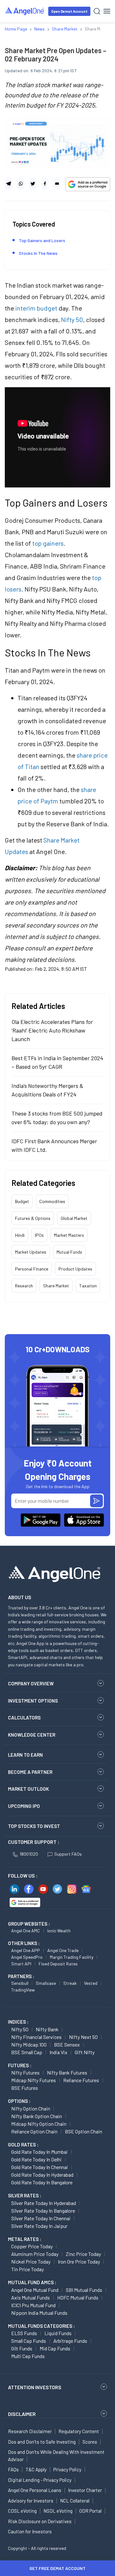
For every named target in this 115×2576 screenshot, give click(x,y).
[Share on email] (57, 184)
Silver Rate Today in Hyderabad (44, 2203)
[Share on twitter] (33, 184)
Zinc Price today (83, 2254)
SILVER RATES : (25, 2195)
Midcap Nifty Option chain (39, 2124)
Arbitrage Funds (70, 2341)
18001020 (29, 1854)
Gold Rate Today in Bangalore (42, 2182)
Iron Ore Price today (79, 2261)
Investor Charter (85, 2490)
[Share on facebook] (45, 184)
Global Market (74, 1218)
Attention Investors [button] (35, 2387)
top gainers (48, 543)
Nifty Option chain (31, 2108)
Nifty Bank (47, 2029)
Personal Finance (32, 1269)
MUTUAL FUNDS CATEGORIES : (41, 2326)
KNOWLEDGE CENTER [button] (32, 1735)
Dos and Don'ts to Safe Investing (42, 2442)
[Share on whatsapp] (21, 184)
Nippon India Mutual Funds (39, 2313)
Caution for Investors (30, 2531)
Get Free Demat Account (57, 2568)
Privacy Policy (67, 2469)
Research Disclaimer (30, 2431)
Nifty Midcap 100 (29, 2044)
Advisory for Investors (31, 2501)
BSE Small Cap (27, 2052)
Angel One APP (26, 1950)
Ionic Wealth (59, 1931)
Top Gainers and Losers (42, 240)
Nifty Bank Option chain (37, 2116)
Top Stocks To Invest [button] (34, 1826)
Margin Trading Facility (72, 1957)
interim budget (36, 308)
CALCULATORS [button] (24, 1718)
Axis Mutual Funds (31, 2297)
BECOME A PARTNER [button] (30, 1772)
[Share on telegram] (8, 184)
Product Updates (75, 1269)
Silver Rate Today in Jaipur (39, 2226)
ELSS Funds (24, 2333)
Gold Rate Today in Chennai (40, 2167)
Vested (91, 1983)
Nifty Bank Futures (67, 2072)
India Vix (58, 2052)
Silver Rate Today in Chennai (41, 2218)
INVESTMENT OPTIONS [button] (33, 1701)
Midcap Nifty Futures (34, 2080)
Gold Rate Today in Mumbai (39, 2152)
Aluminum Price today (35, 2254)
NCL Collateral (75, 2501)
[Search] (97, 11)
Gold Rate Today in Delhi (36, 2159)
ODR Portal (90, 2511)
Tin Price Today (27, 2269)
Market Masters (69, 1235)
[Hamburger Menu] (107, 11)
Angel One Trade (63, 1950)
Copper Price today (32, 2246)
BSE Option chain (84, 2131)
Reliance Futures (81, 2080)
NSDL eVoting (58, 2511)
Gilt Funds (22, 2348)
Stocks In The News (38, 253)
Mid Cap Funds (55, 2348)
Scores (90, 2442)
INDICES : (18, 2022)
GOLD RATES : (23, 2145)
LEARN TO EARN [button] (25, 1755)
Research (24, 1286)
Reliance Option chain (34, 2131)
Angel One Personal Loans (35, 2490)
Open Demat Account (69, 11)
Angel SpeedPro (27, 1957)
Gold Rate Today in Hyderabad (42, 2175)
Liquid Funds (58, 2333)
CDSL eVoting (22, 2511)
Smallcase (46, 1983)
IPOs (39, 1235)
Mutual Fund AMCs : (32, 2282)
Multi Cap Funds (28, 2356)
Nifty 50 (72, 319)
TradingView (23, 1990)
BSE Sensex (67, 2044)
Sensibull (20, 1983)
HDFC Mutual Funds (78, 2297)
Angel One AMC (26, 1931)
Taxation (88, 1286)
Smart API (21, 1964)
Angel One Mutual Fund (35, 2290)
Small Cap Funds (29, 2341)
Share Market (56, 1286)
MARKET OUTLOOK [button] (28, 1789)
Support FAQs (68, 1854)
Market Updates (31, 1252)
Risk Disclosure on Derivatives (40, 2521)
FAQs (13, 2469)
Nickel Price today (31, 2261)
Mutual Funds (69, 1252)
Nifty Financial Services (36, 2037)
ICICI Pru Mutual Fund (33, 2305)
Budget (22, 1201)
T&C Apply (36, 2469)
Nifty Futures (25, 2072)
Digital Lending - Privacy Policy (40, 2480)
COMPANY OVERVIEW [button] (31, 1683)
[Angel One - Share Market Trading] (25, 11)
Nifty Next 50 (83, 2037)
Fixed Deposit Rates (58, 1964)
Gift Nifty (85, 2052)
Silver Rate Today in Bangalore (43, 2211)
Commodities (52, 1201)
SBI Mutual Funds (84, 2290)
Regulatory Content (79, 2431)
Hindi (20, 1235)
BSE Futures (25, 2088)
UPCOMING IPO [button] (24, 1806)
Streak (70, 1983)
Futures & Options (33, 1218)
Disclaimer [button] (22, 2414)
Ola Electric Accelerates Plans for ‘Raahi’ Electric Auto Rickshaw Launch (52, 1030)
